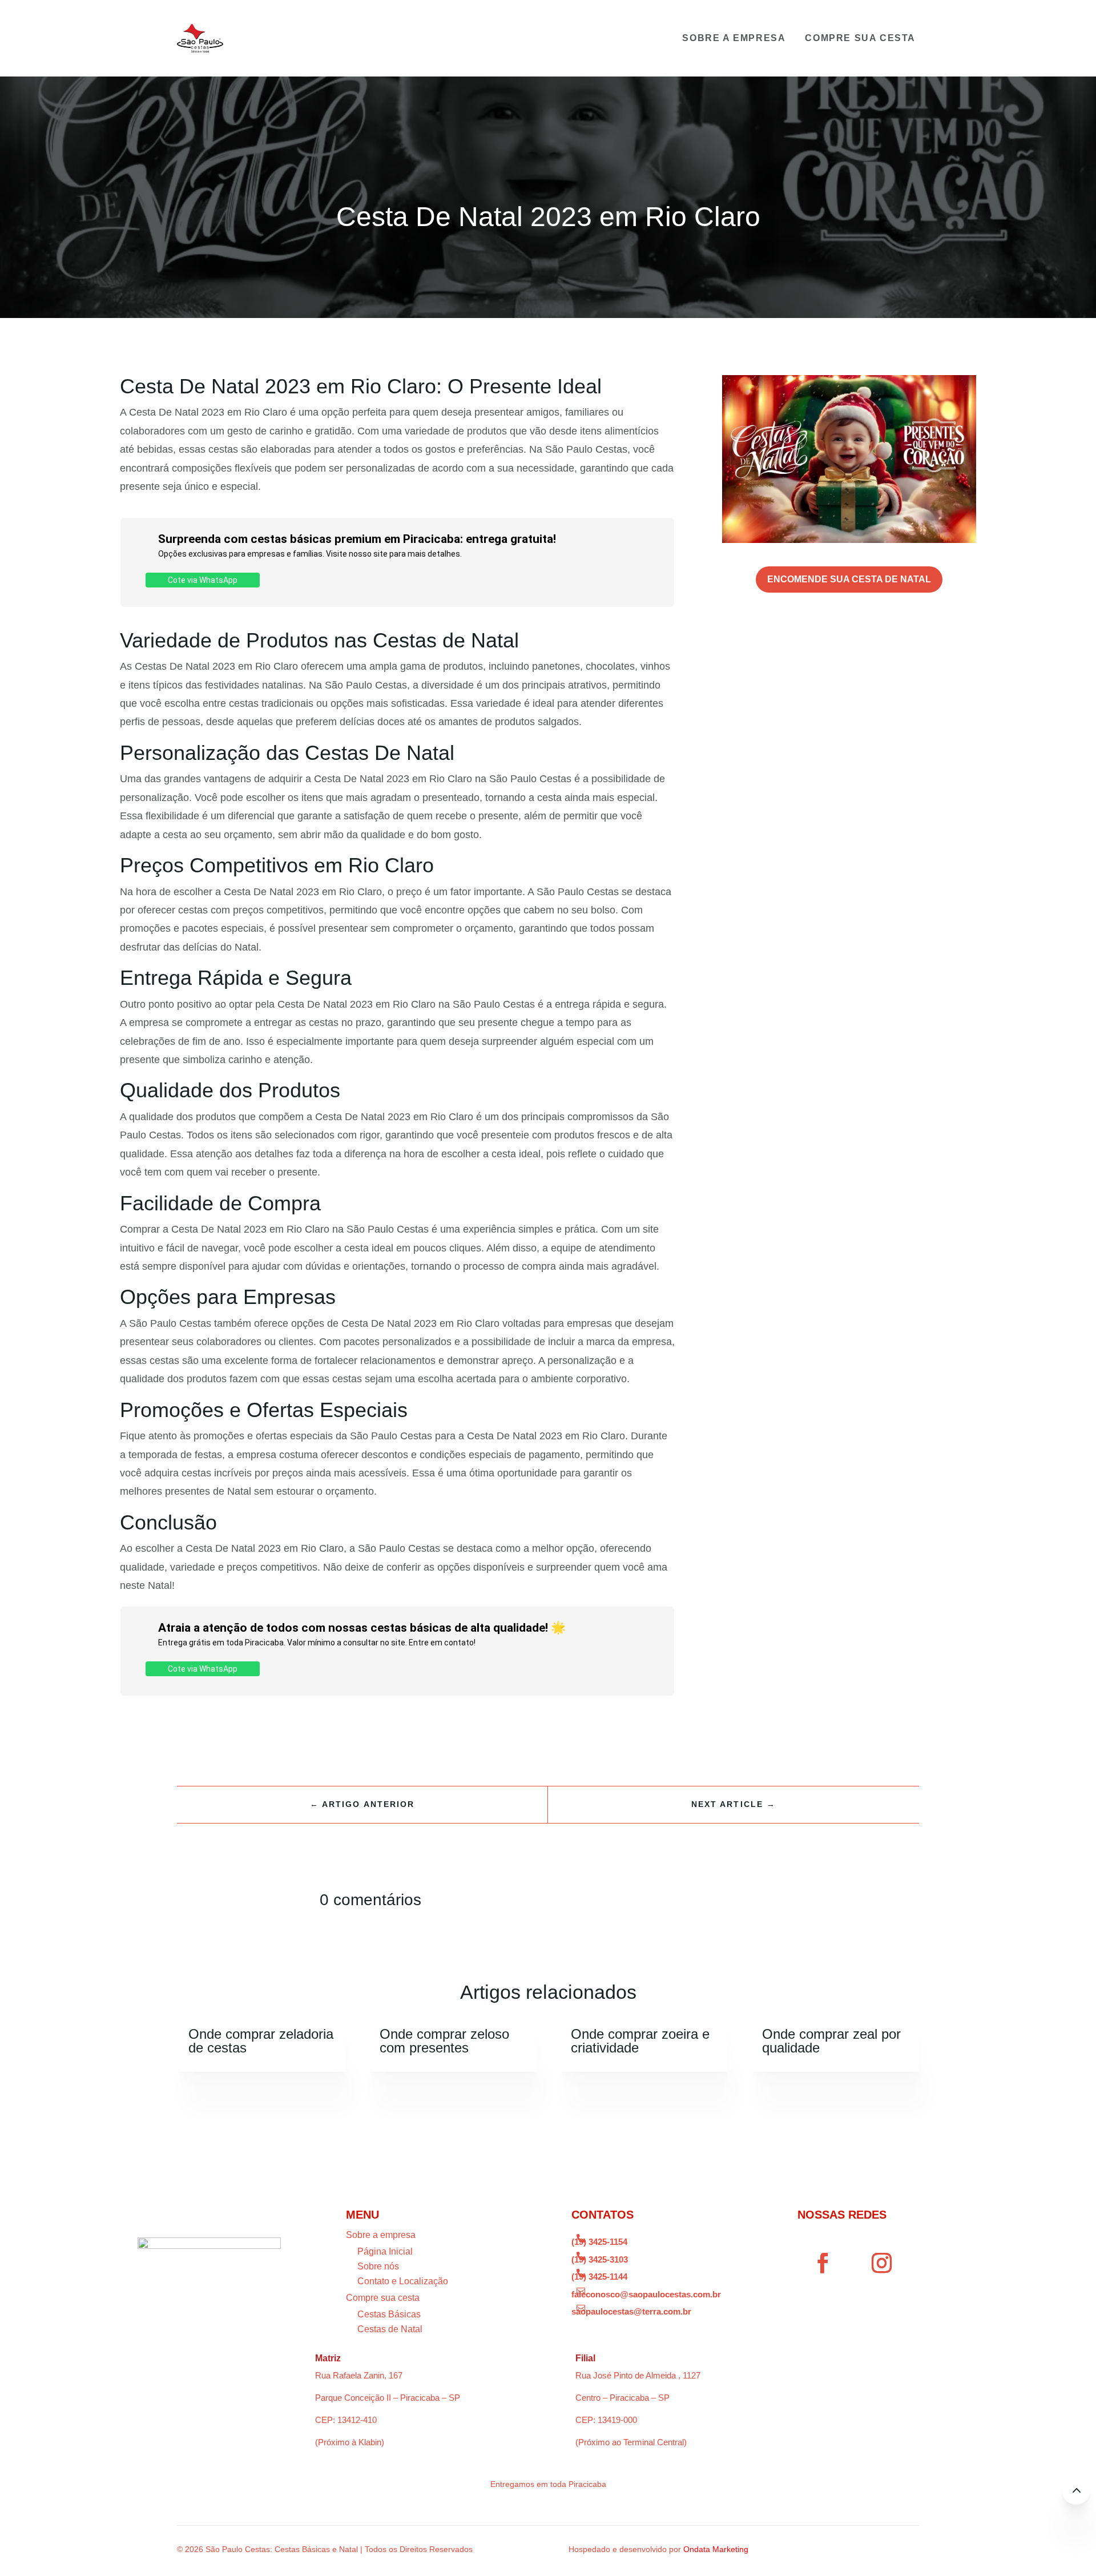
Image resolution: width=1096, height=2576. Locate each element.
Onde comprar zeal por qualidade (831, 2041)
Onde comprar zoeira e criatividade (640, 2041)
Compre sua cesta (860, 38)
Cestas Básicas (389, 2314)
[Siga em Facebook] (823, 2263)
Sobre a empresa (734, 38)
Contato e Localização (403, 2281)
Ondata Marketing (716, 2549)
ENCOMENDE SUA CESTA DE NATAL (849, 579)
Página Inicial (385, 2251)
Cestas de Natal (390, 2329)
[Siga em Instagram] (882, 2263)
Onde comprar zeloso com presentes (444, 2041)
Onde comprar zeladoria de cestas (261, 2041)
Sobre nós (378, 2266)
